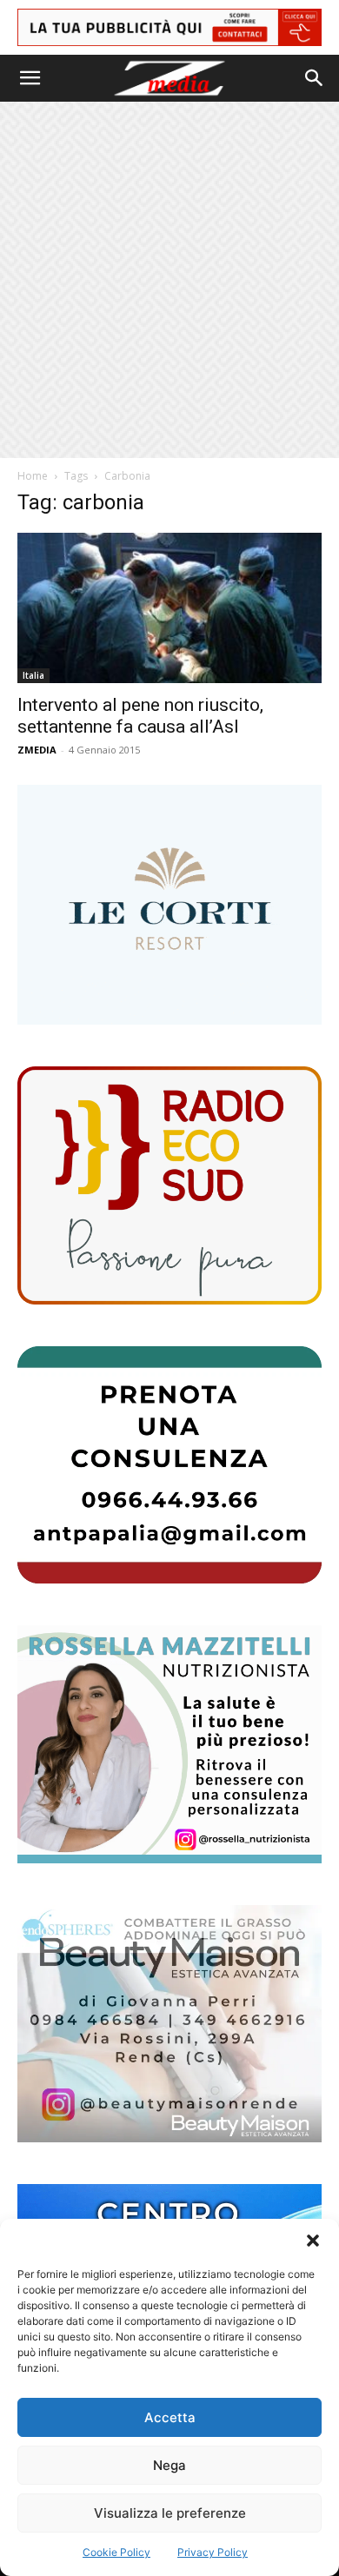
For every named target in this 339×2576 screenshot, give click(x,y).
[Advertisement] (169, 280)
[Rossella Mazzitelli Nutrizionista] (169, 1744)
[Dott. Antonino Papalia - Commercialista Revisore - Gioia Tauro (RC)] (169, 1465)
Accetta (170, 2417)
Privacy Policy (213, 2552)
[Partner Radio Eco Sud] (169, 1185)
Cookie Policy (116, 2552)
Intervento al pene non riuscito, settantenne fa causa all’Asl (140, 716)
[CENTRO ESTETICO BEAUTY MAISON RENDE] (169, 2024)
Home (33, 476)
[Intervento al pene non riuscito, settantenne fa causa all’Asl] (169, 608)
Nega (169, 2465)
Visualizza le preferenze (170, 2513)
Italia (33, 675)
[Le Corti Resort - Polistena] (169, 905)
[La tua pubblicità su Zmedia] (169, 27)
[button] (313, 2241)
